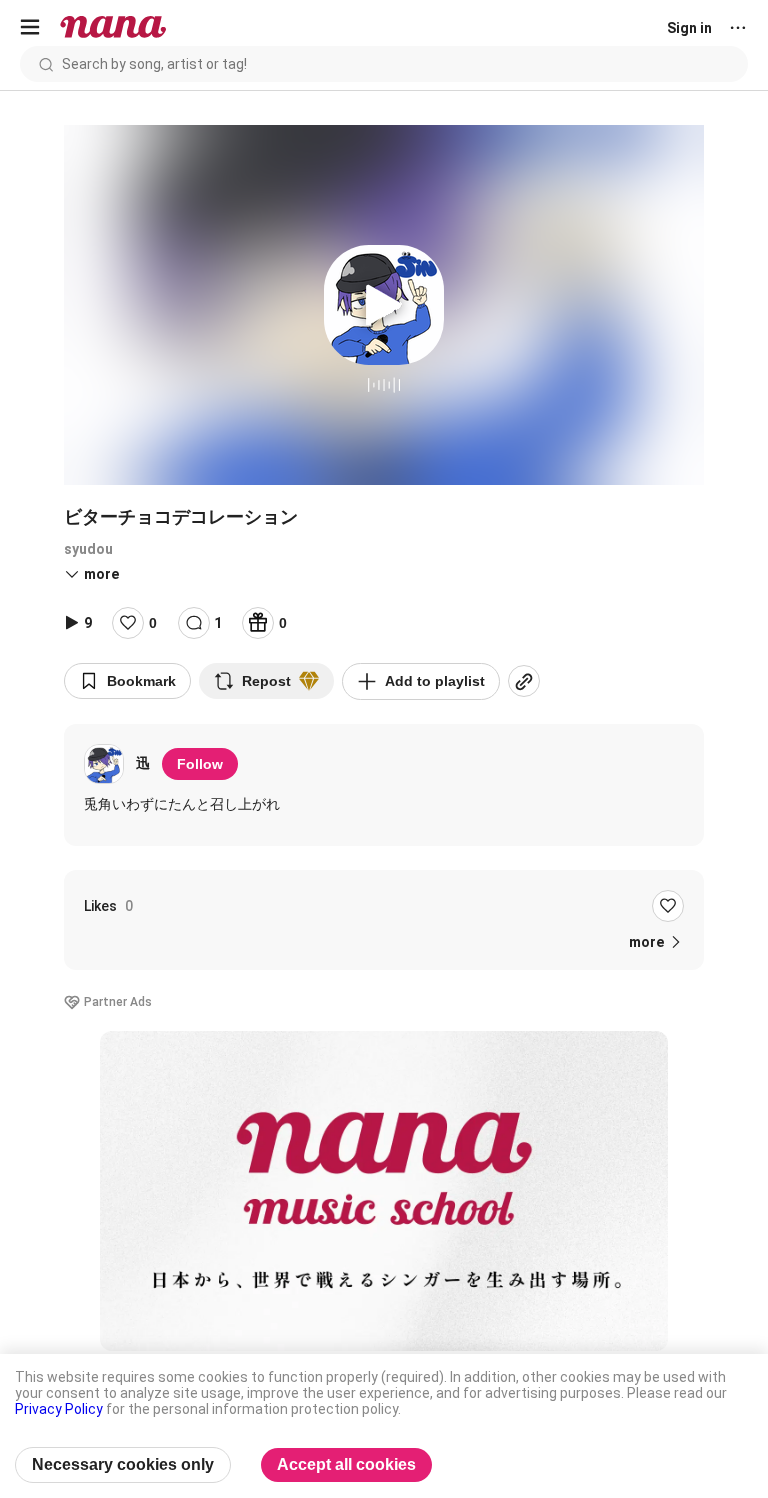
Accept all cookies (346, 1464)
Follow (200, 764)
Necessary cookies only (123, 1464)
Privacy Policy (59, 1409)
